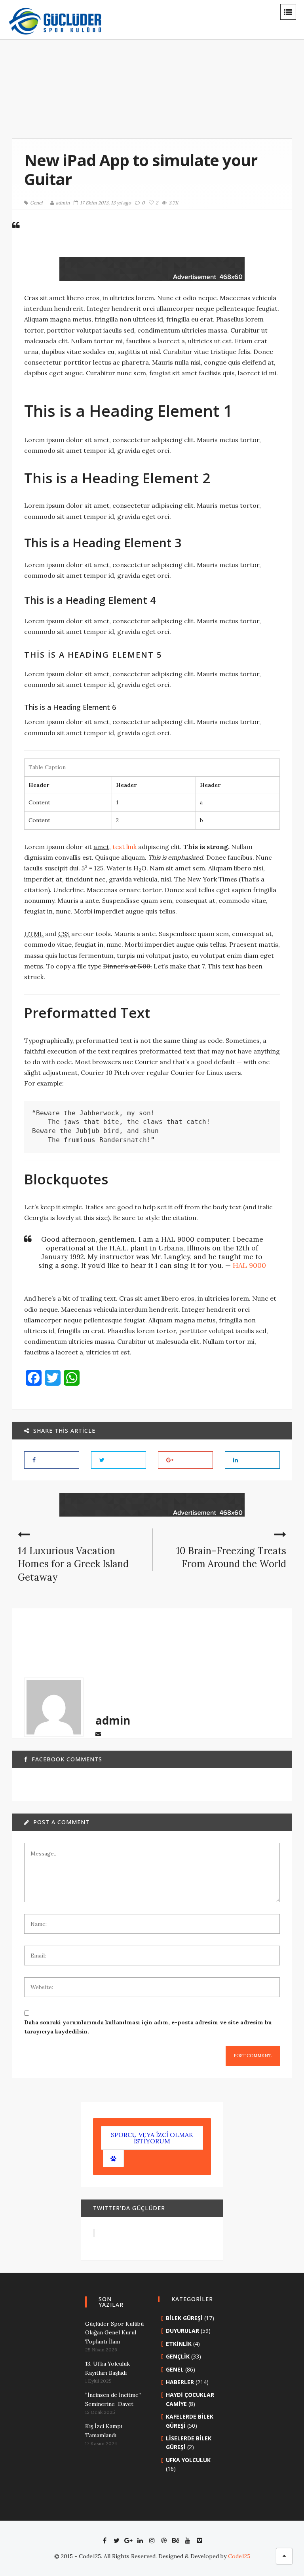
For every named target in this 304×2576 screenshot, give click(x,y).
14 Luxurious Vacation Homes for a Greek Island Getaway (73, 1564)
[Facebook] (104, 2540)
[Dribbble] (164, 2540)
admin (63, 203)
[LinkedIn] (140, 2540)
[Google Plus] (128, 2540)
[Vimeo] (199, 2540)
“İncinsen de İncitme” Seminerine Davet (113, 2399)
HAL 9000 (249, 1265)
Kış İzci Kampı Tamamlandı (104, 2430)
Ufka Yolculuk (188, 2460)
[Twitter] (116, 2540)
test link (124, 847)
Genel (36, 203)
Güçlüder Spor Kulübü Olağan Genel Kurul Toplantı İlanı (114, 2333)
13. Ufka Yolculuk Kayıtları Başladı (107, 2368)
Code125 (239, 2556)
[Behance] (176, 2540)
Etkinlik (179, 2344)
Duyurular (182, 2331)
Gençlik (178, 2356)
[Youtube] (188, 2540)
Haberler (180, 2382)
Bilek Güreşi (184, 2318)
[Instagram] (152, 2540)
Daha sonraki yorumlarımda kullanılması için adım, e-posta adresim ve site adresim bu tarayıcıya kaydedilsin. (148, 2027)
